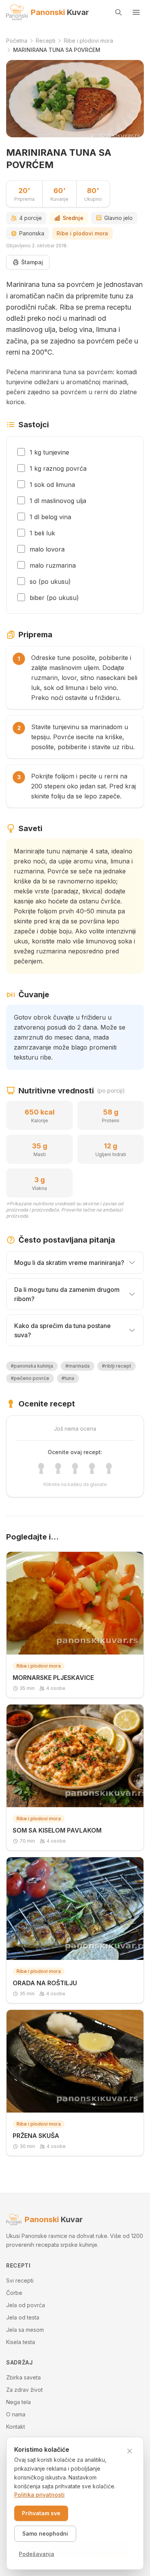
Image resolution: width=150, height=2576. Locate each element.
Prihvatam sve (41, 2513)
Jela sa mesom (25, 2330)
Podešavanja (37, 2554)
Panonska (32, 233)
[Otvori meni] (136, 12)
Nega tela (18, 2402)
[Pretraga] (118, 12)
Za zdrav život (24, 2390)
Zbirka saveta (23, 2377)
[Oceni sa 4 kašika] (92, 1468)
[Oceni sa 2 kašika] (58, 1468)
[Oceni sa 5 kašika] (109, 1468)
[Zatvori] (130, 2451)
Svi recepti (20, 2280)
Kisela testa (21, 2342)
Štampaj (32, 262)
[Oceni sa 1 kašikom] (41, 1468)
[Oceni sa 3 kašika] (75, 1468)
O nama (16, 2414)
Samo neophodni (45, 2534)
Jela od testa (23, 2317)
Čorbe (14, 2293)
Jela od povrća (26, 2305)
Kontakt (16, 2427)
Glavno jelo (118, 218)
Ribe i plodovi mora (82, 233)
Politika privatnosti (39, 2495)
